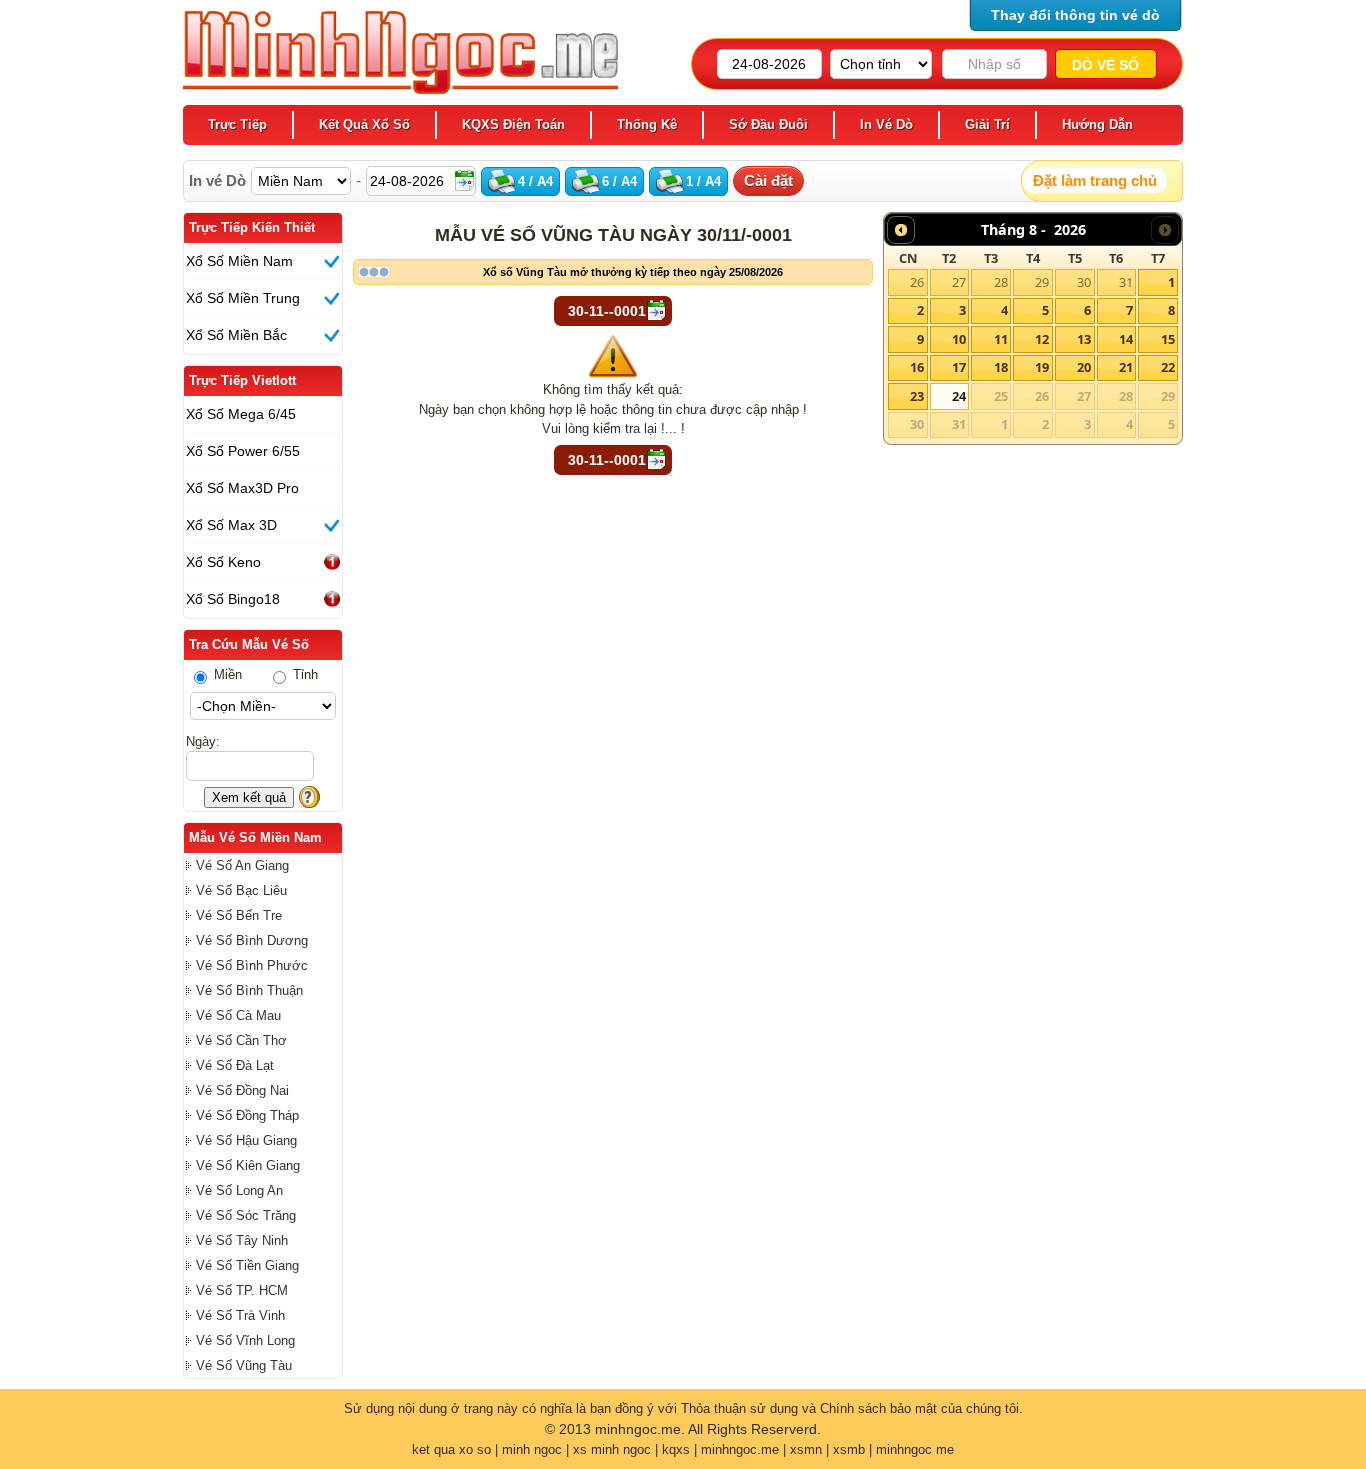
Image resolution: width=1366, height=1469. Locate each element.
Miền (226, 674)
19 (1042, 367)
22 (1168, 367)
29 (1042, 282)
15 (1168, 339)
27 (959, 282)
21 (1126, 367)
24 (959, 396)
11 (1001, 339)
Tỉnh (303, 674)
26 (917, 282)
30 (1084, 282)
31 (1126, 282)
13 (1084, 339)
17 (959, 367)
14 (1126, 339)
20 (1084, 367)
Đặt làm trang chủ (1095, 180)
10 (959, 339)
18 (1001, 367)
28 (1001, 282)
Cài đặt (768, 180)
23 (917, 396)
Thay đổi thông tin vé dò (1075, 15)
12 (1042, 339)
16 (917, 367)
